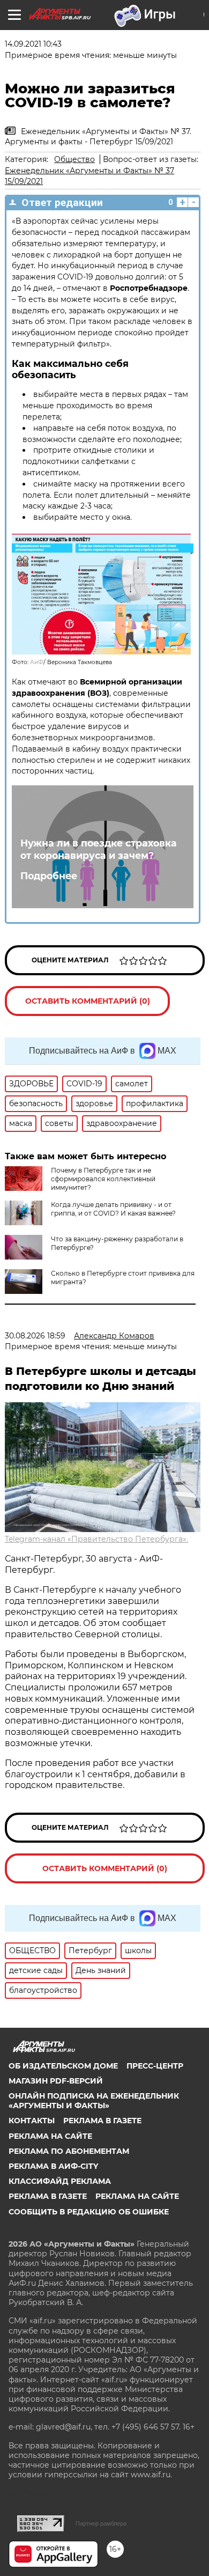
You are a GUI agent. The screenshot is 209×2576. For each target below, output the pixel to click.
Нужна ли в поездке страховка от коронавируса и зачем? (99, 849)
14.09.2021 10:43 (33, 44)
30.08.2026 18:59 (35, 1336)
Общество (74, 159)
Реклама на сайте (50, 2136)
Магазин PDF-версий (56, 2081)
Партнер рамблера (101, 2523)
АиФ (37, 662)
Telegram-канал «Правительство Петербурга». (96, 1539)
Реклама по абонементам (69, 2151)
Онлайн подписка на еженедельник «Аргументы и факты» (94, 2101)
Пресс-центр (155, 2066)
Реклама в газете (102, 2121)
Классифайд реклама (60, 2181)
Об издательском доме (63, 2066)
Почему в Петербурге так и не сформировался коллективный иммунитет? (103, 1179)
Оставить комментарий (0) (88, 1001)
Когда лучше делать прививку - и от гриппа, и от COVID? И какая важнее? (113, 1209)
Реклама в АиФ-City (53, 2166)
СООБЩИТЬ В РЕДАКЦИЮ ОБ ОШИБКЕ (89, 2212)
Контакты (32, 2121)
